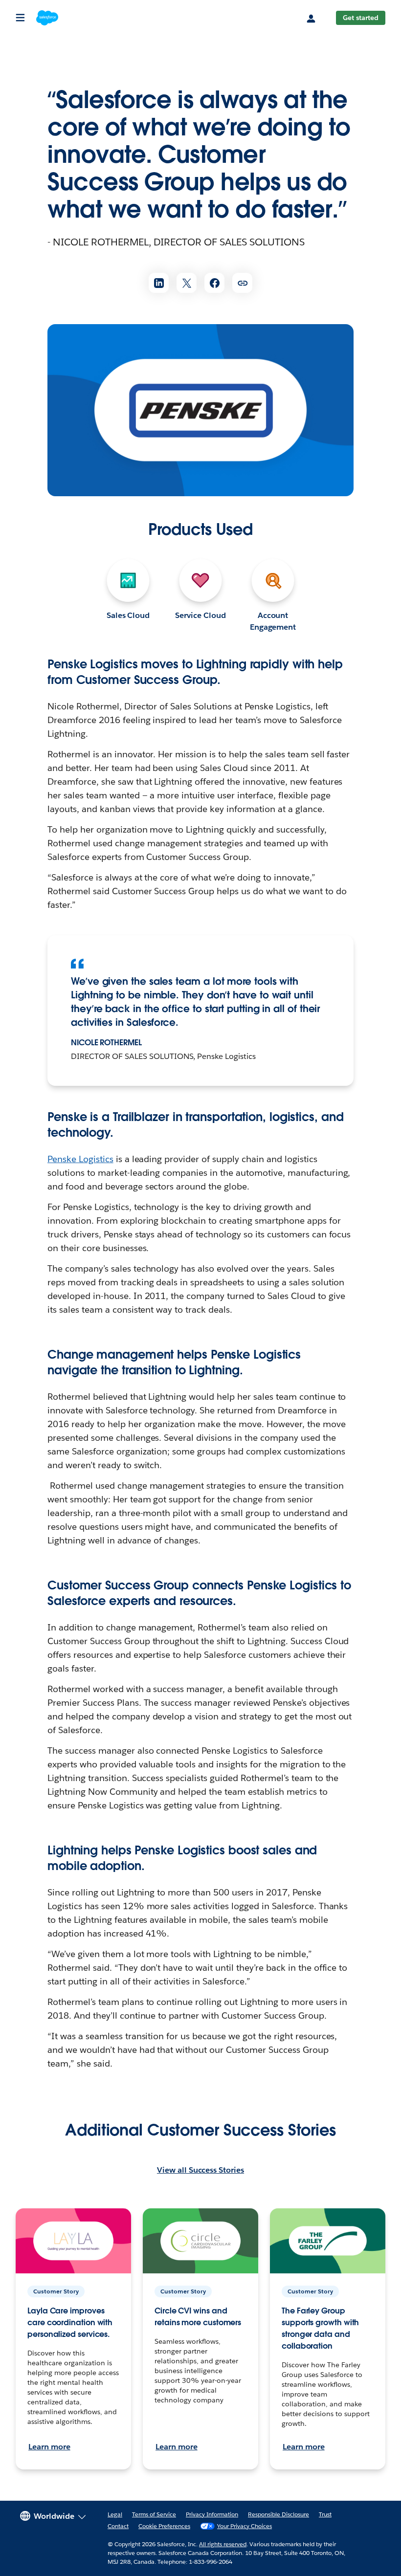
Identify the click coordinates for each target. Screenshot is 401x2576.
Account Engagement (273, 621)
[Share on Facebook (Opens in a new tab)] (214, 283)
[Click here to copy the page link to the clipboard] (242, 283)
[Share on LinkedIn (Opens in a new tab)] (159, 283)
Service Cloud (200, 615)
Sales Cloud (128, 615)
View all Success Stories (200, 2170)
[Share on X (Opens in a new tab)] (187, 283)
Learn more (49, 2447)
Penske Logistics (80, 1159)
